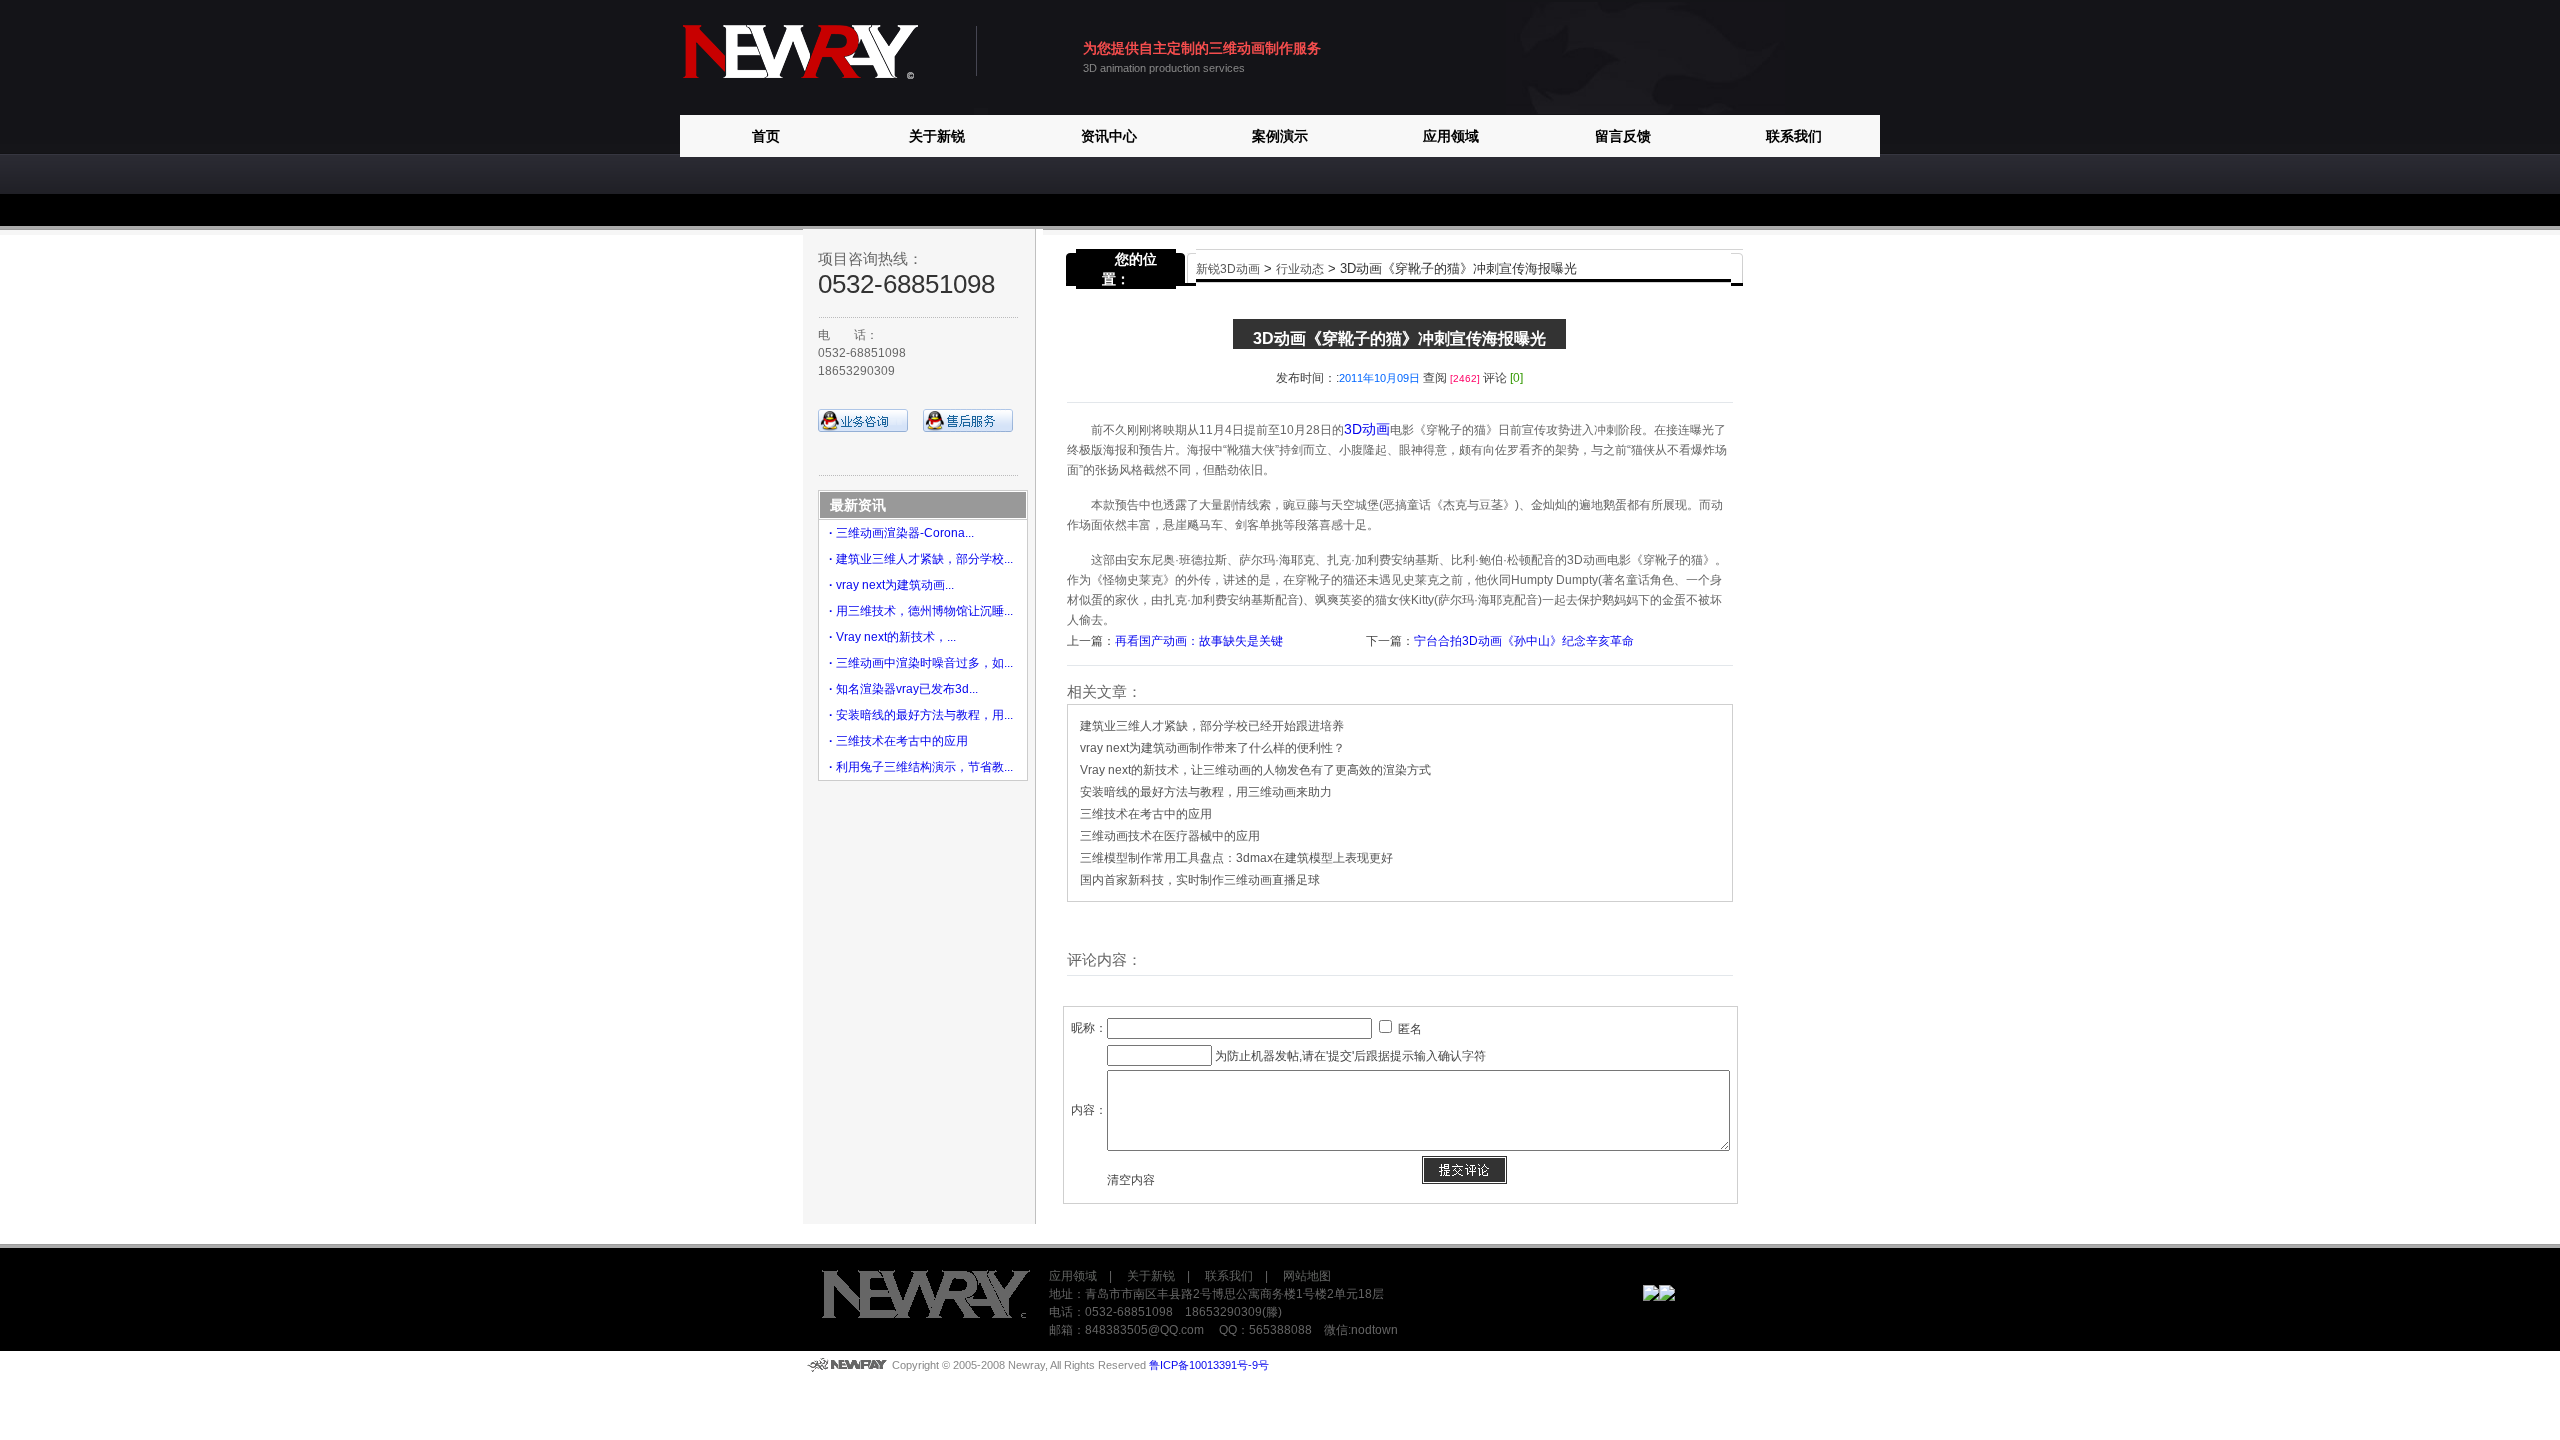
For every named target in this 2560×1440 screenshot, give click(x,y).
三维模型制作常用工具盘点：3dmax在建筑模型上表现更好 (1236, 858)
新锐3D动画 (1228, 269)
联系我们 (1794, 136)
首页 (766, 136)
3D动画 (1367, 429)
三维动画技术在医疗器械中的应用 (1170, 836)
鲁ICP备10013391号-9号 (1209, 1365)
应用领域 (1451, 136)
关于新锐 (937, 136)
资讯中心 (1109, 136)
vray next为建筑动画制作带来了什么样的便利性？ (1212, 748)
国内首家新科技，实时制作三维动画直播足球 (1200, 880)
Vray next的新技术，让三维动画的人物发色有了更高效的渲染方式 (1255, 770)
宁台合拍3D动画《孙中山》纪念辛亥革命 (1524, 641)
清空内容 (1131, 1180)
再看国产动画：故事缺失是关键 (1199, 641)
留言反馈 (1623, 136)
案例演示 (1280, 136)
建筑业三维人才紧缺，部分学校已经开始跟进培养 (1212, 726)
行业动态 (1300, 269)
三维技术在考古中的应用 (1146, 814)
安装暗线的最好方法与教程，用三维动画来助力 (1206, 792)
